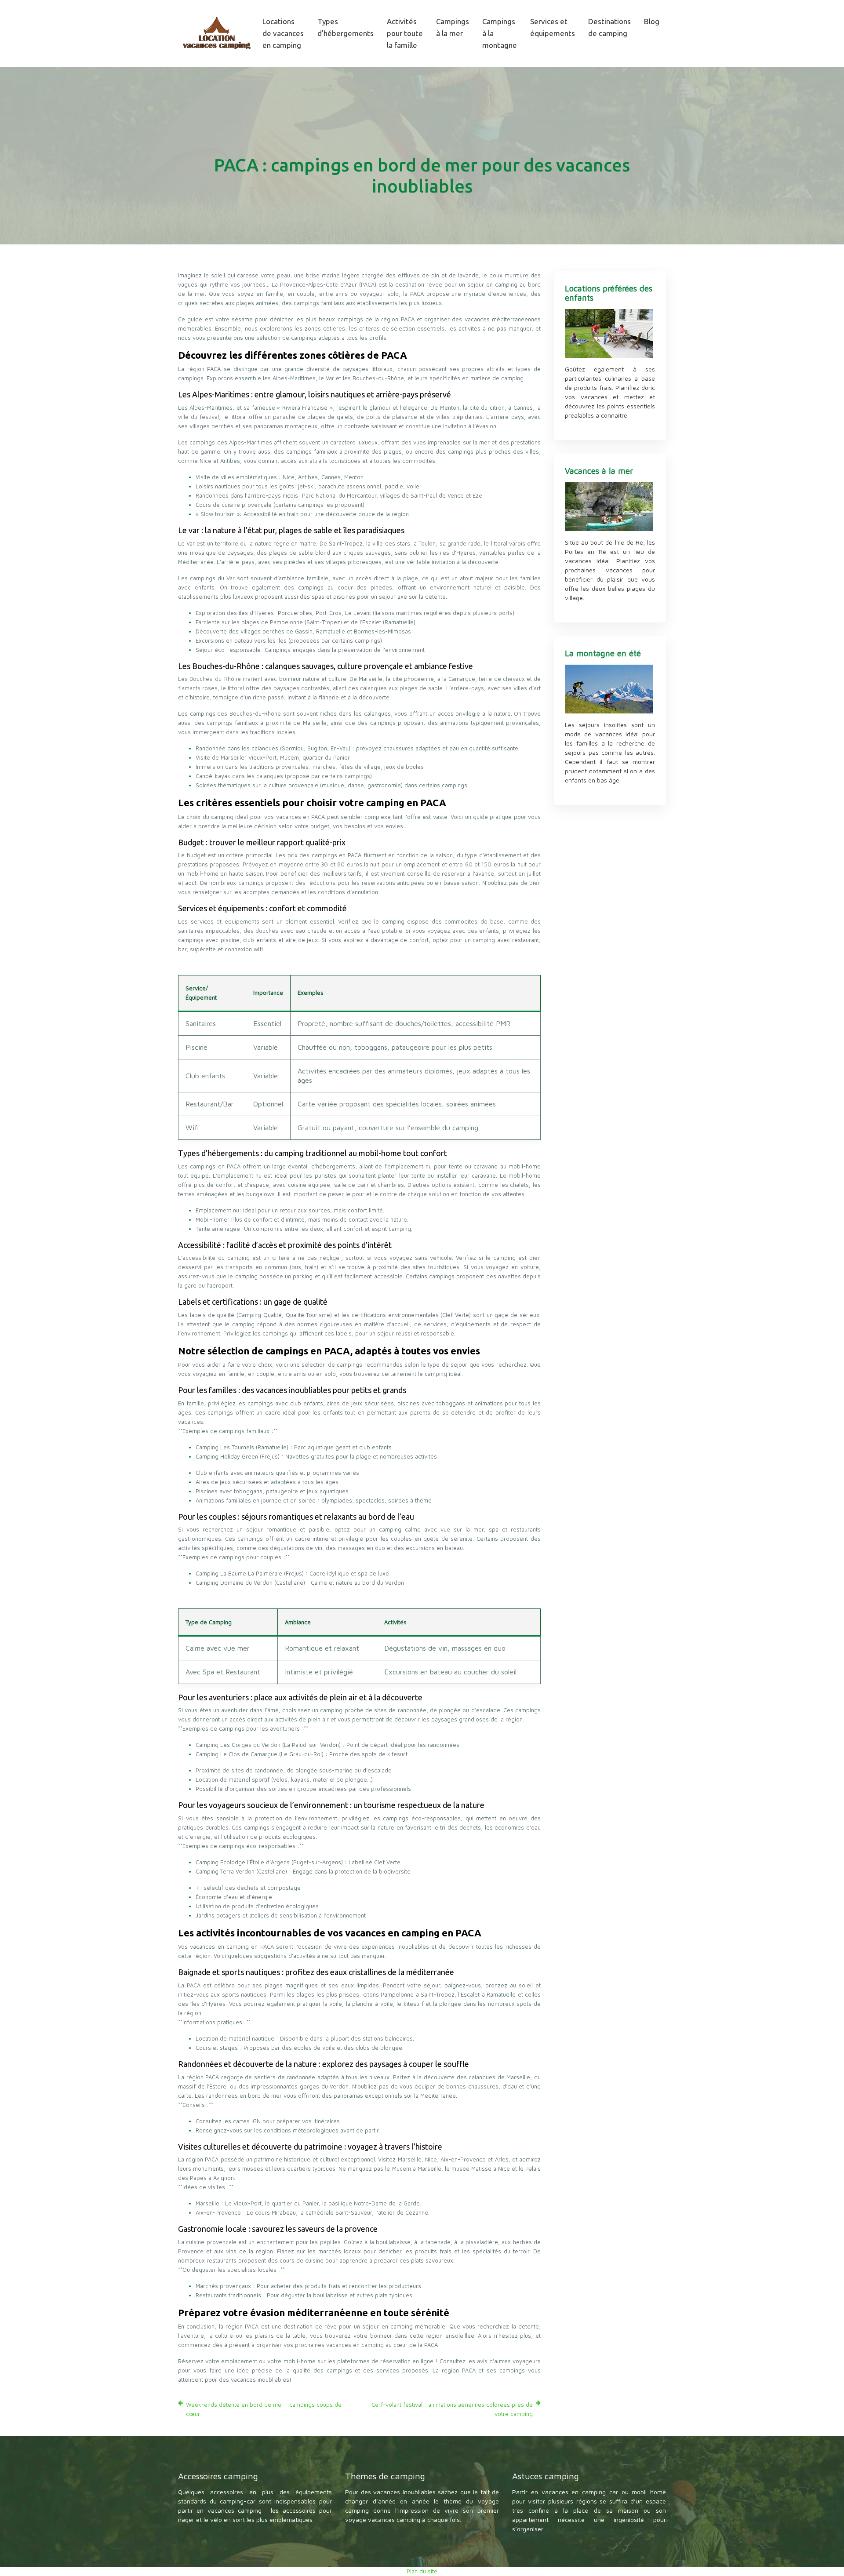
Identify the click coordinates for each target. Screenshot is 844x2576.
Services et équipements (553, 27)
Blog (652, 21)
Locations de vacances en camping (283, 33)
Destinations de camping (609, 27)
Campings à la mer (453, 27)
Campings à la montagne (500, 33)
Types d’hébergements (346, 27)
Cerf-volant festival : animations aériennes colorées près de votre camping (452, 2409)
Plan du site (422, 2571)
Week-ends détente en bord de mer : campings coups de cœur (264, 2409)
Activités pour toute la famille (405, 33)
